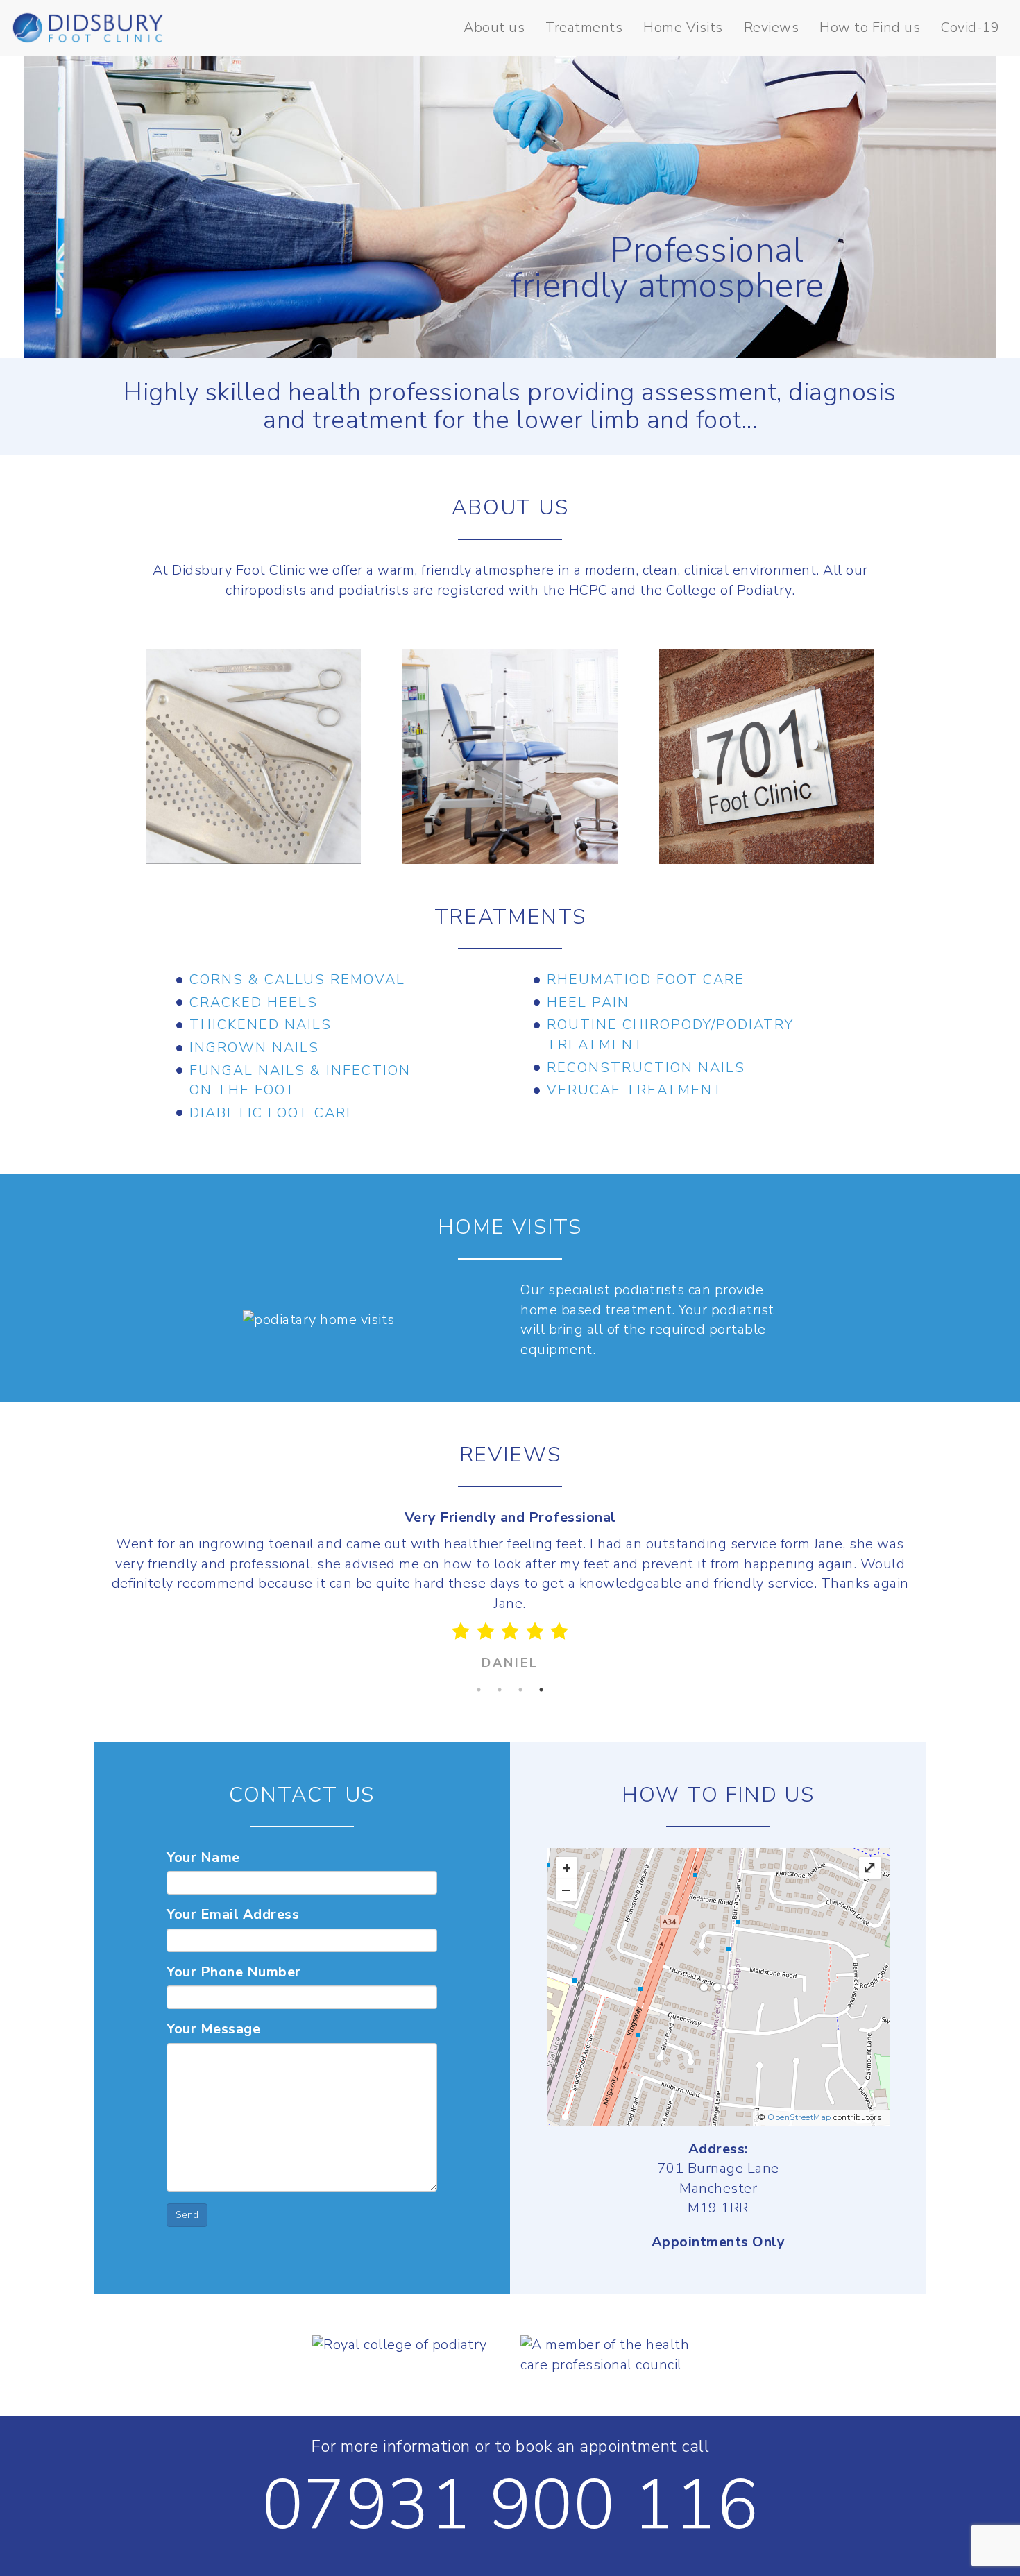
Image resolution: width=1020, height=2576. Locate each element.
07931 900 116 (510, 2505)
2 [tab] (500, 1690)
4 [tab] (541, 1690)
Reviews (772, 27)
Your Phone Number (234, 1972)
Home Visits (683, 27)
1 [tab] (479, 1690)
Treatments (584, 27)
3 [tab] (520, 1690)
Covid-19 (970, 27)
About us (494, 27)
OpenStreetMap (799, 2117)
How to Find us (870, 27)
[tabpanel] (510, 1594)
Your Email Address (233, 1914)
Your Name (203, 1857)
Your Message (213, 2029)
